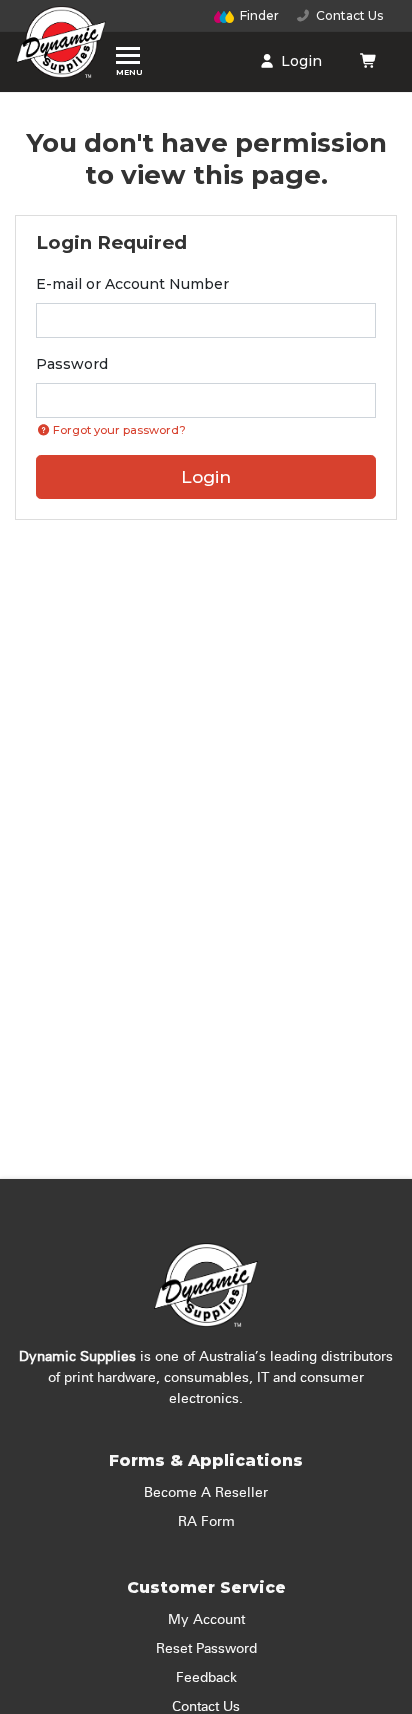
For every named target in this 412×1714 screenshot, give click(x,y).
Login (299, 61)
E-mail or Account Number (132, 284)
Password (72, 364)
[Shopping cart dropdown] (369, 61)
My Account (206, 1620)
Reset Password (206, 1649)
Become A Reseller (206, 1493)
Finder (259, 15)
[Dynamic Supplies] (61, 47)
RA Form (206, 1522)
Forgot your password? (118, 430)
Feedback (206, 1678)
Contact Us (346, 15)
